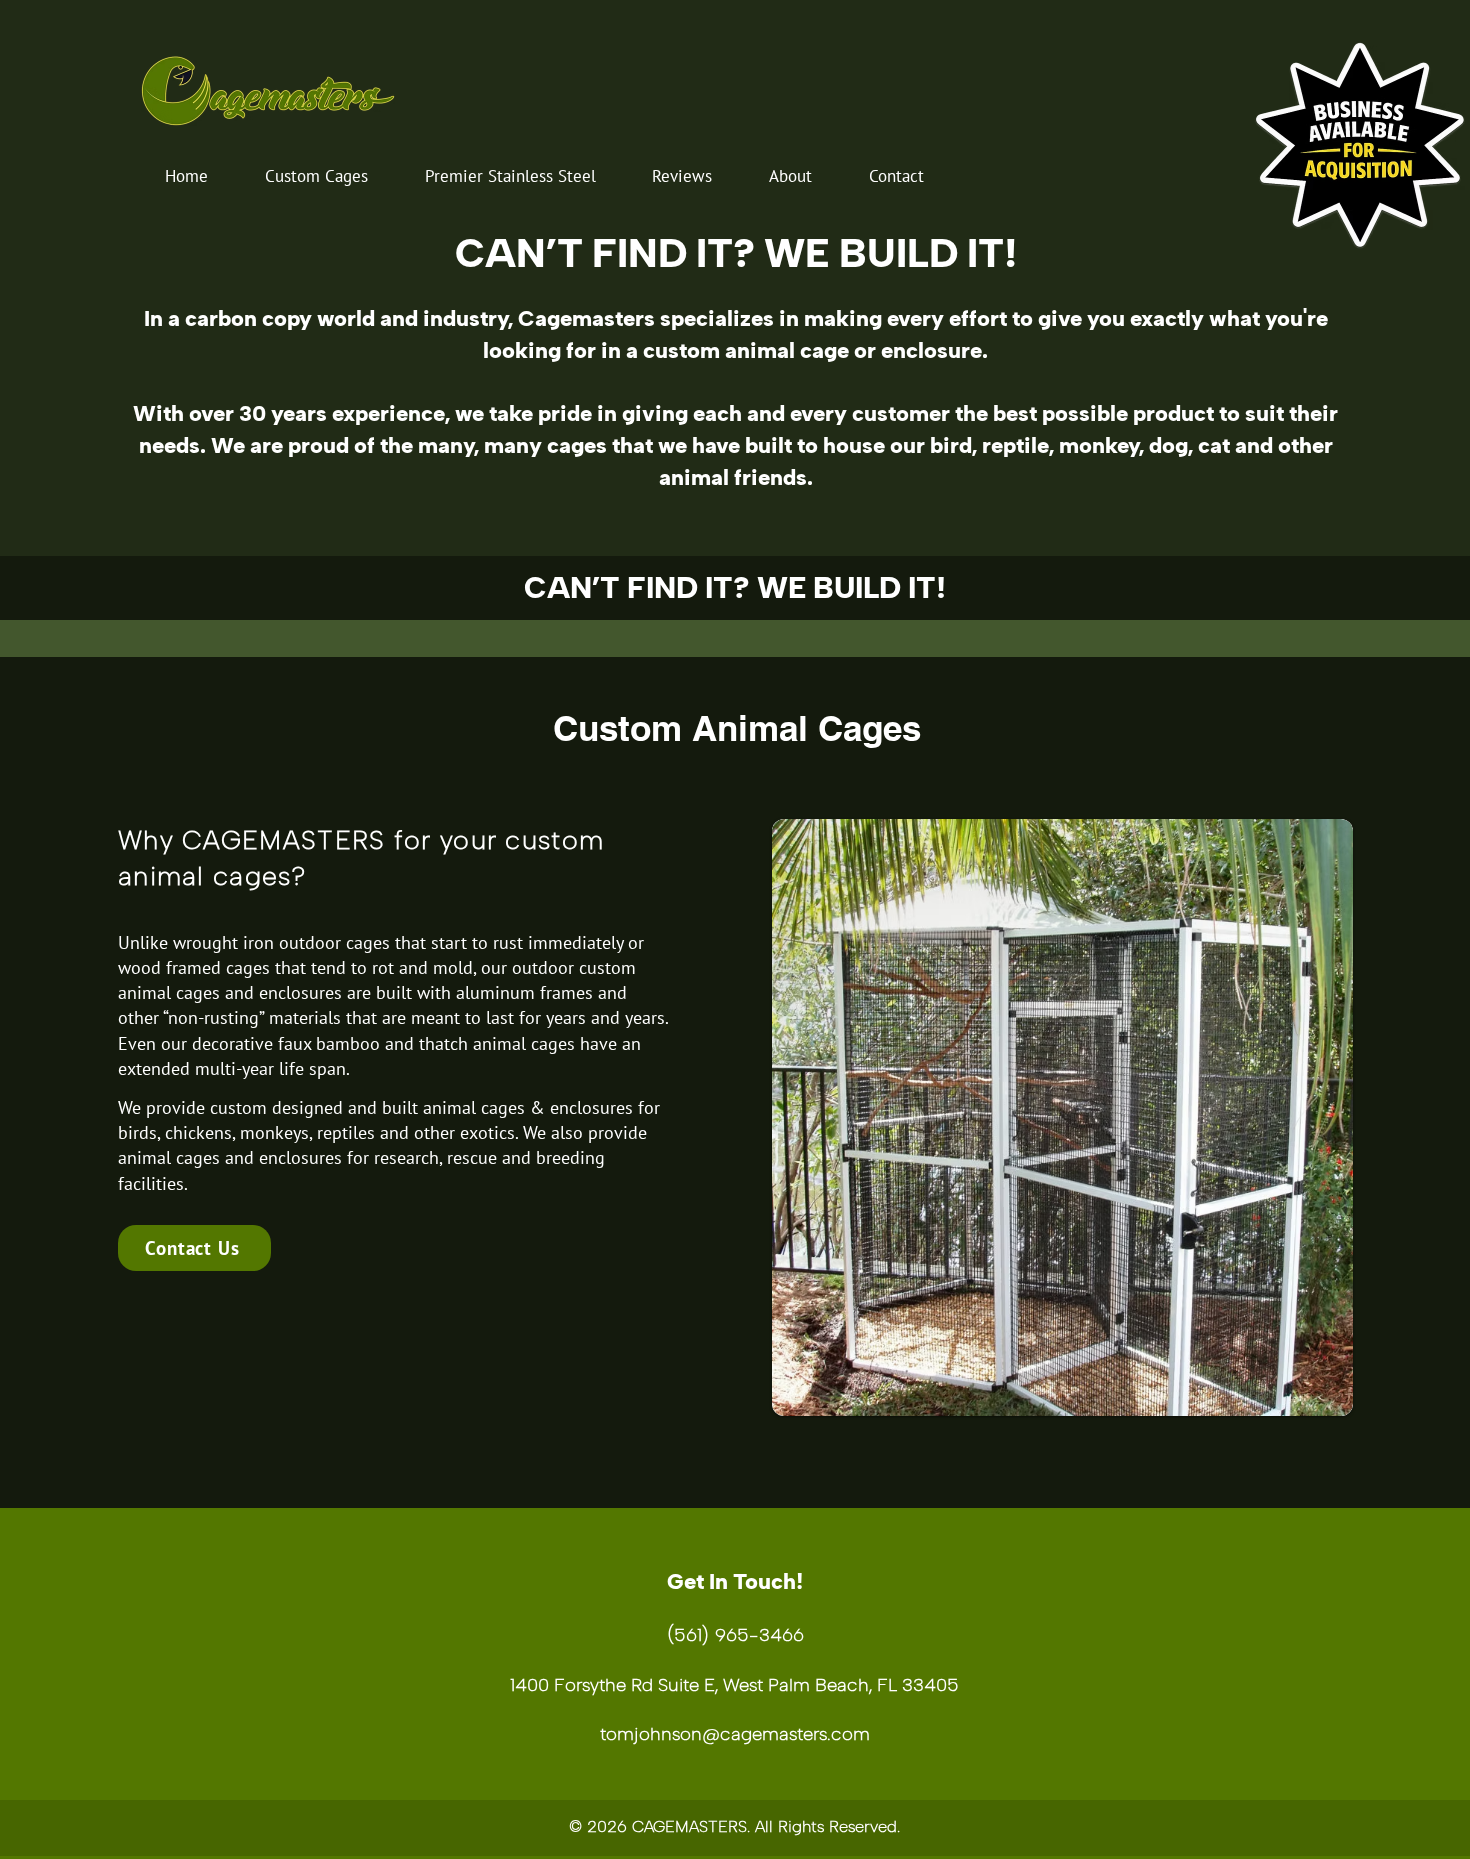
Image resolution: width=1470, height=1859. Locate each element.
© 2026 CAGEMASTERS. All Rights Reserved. (734, 1826)
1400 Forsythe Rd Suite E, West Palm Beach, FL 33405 (734, 1685)
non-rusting (213, 1017)
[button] (317, 176)
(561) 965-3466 (735, 1635)
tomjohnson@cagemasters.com (735, 1734)
